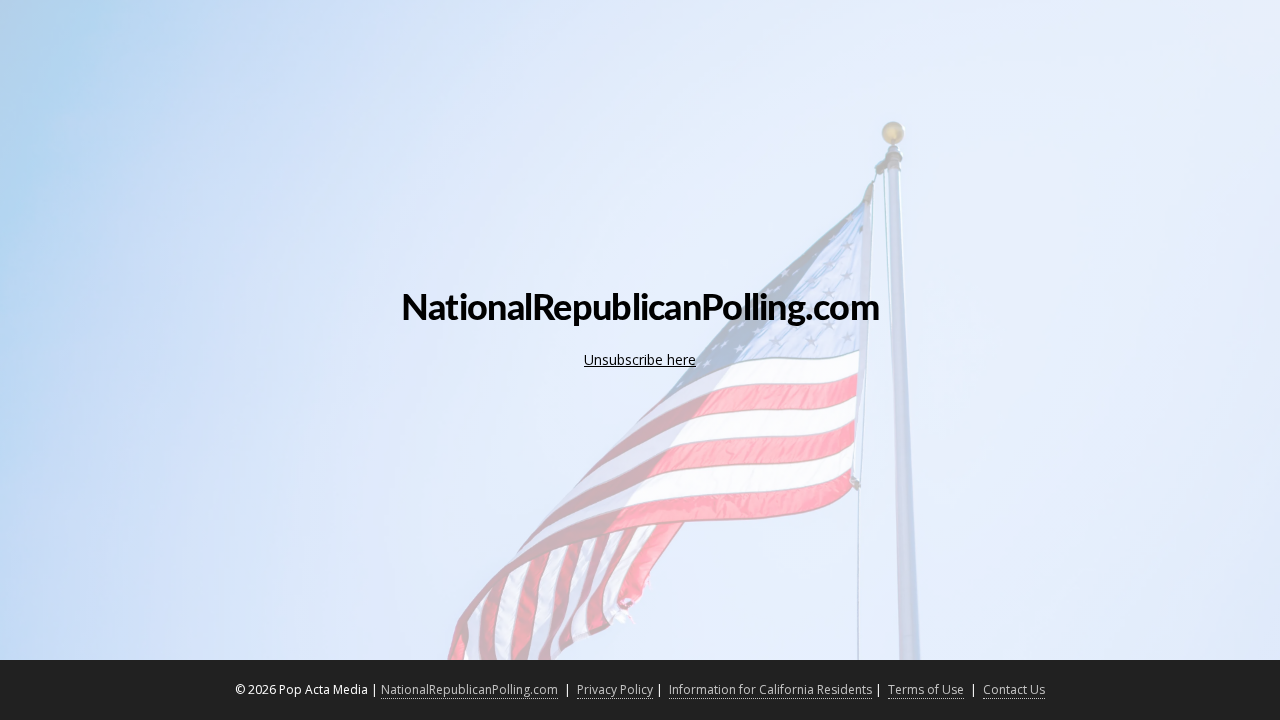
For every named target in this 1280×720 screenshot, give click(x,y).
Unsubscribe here (640, 359)
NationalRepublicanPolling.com (469, 689)
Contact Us (1014, 689)
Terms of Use (926, 689)
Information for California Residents (770, 689)
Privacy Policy (615, 689)
